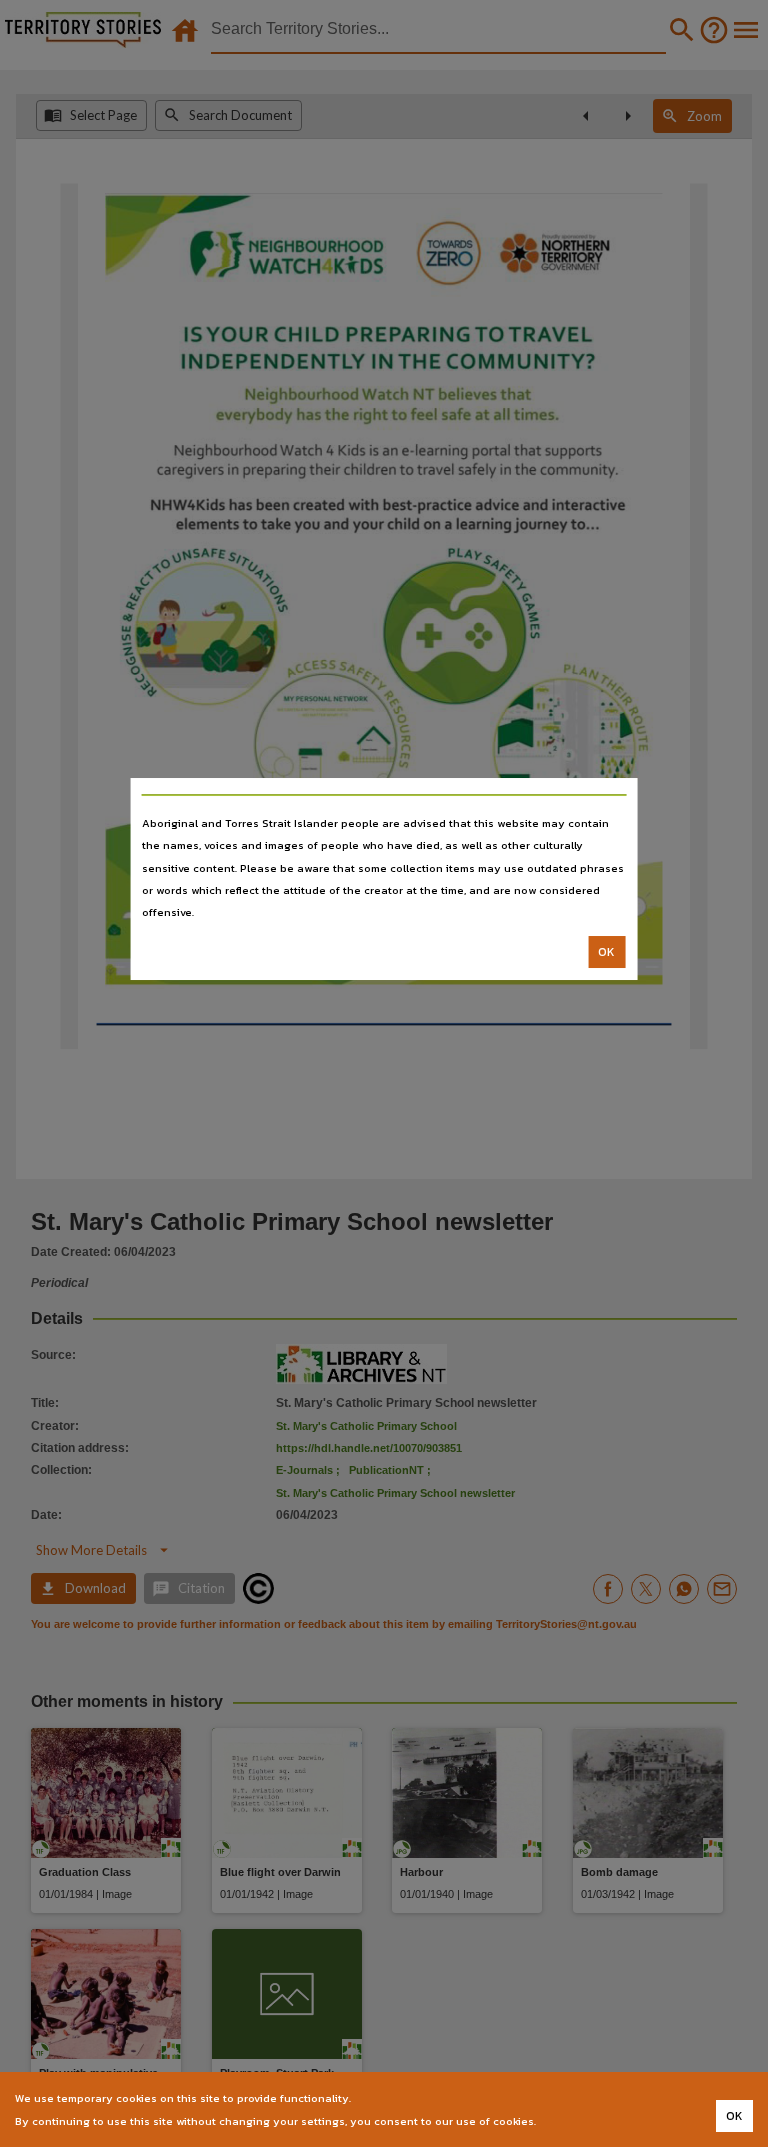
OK (606, 952)
